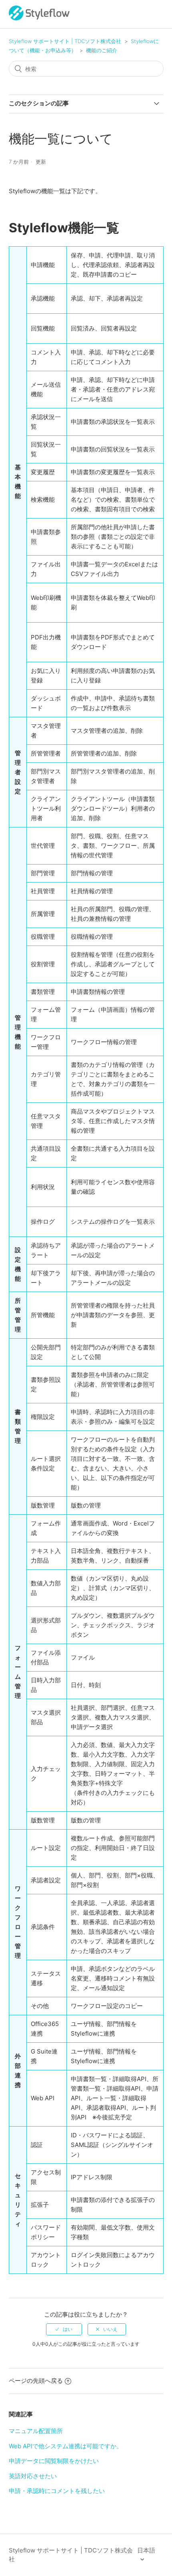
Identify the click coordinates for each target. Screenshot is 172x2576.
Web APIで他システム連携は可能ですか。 (66, 2446)
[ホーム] (39, 18)
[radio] (64, 2329)
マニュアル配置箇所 (36, 2431)
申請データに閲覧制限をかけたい (54, 2461)
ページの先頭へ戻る (36, 2381)
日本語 (146, 2550)
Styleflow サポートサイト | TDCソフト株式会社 (65, 41)
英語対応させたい (33, 2476)
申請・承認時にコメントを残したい (57, 2491)
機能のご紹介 (102, 50)
